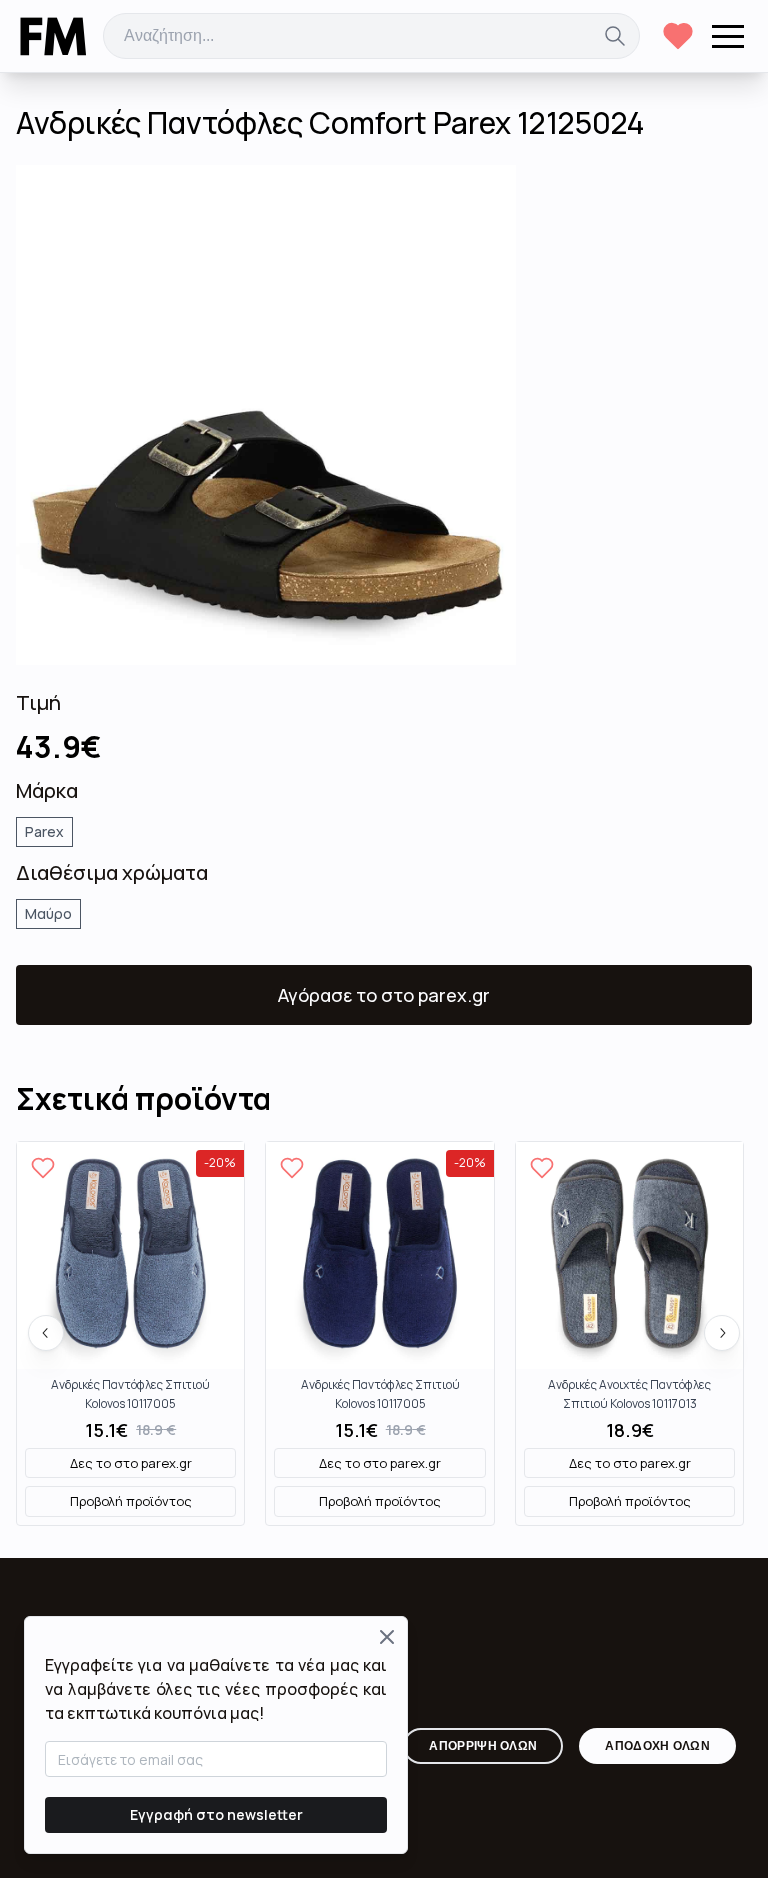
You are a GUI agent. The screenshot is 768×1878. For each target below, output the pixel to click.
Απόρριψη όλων (483, 1746)
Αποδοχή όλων (657, 1746)
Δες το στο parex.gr (131, 1463)
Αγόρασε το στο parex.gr (384, 995)
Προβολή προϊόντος (131, 1501)
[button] (728, 36)
